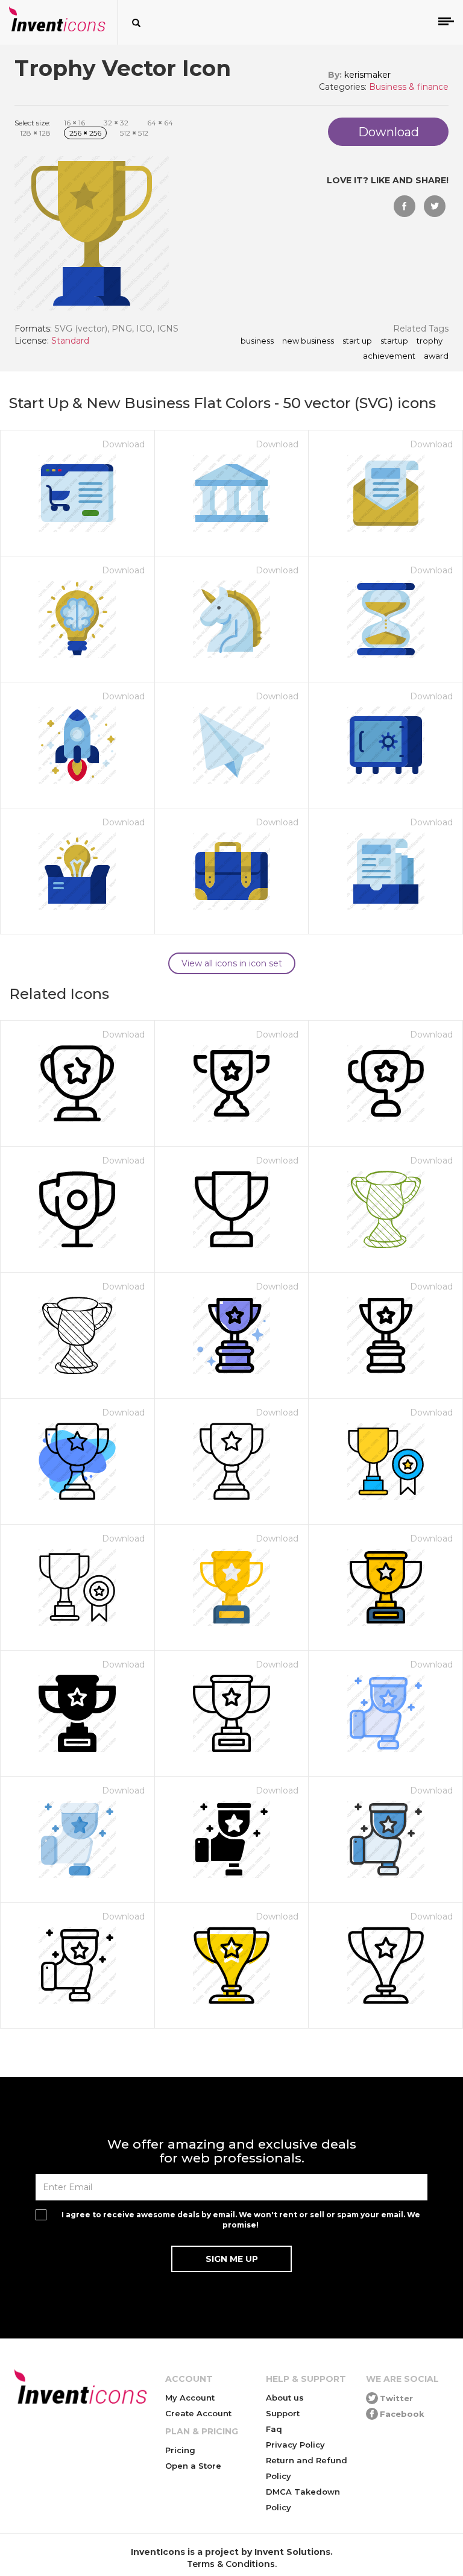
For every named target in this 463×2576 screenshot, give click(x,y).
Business (257, 341)
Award (436, 356)
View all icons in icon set (232, 963)
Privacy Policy (295, 2445)
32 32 (116, 123)
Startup (394, 341)
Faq (274, 2429)
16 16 (74, 123)
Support (283, 2413)
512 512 (134, 133)
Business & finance (409, 87)
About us (285, 2398)
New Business (308, 341)
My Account (190, 2398)
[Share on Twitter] (435, 206)
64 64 (160, 123)
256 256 (85, 133)
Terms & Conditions (231, 2564)
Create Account (198, 2413)
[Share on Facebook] (405, 206)
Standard (70, 341)
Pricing (180, 2450)
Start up (357, 341)
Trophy (430, 341)
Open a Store (193, 2466)
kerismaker (367, 75)
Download (123, 444)
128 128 (35, 133)
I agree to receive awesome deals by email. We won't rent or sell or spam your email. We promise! (241, 2220)
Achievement (389, 356)
